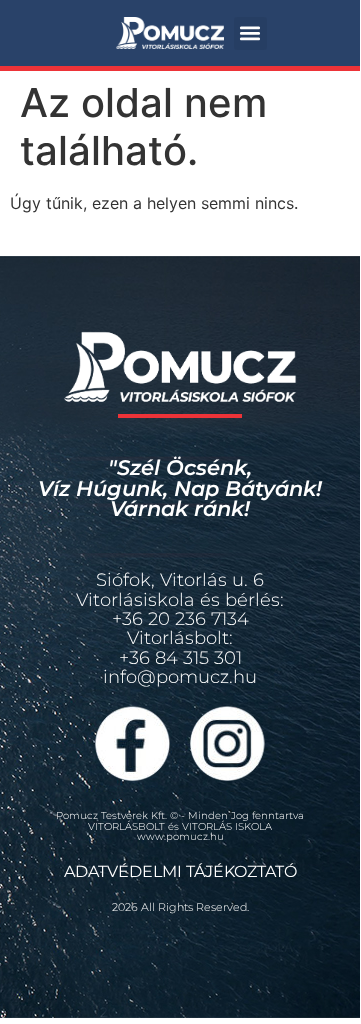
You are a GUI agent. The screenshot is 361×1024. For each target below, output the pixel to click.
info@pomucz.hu (180, 676)
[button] (250, 33)
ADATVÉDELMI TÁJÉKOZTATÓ (180, 871)
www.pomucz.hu (180, 836)
